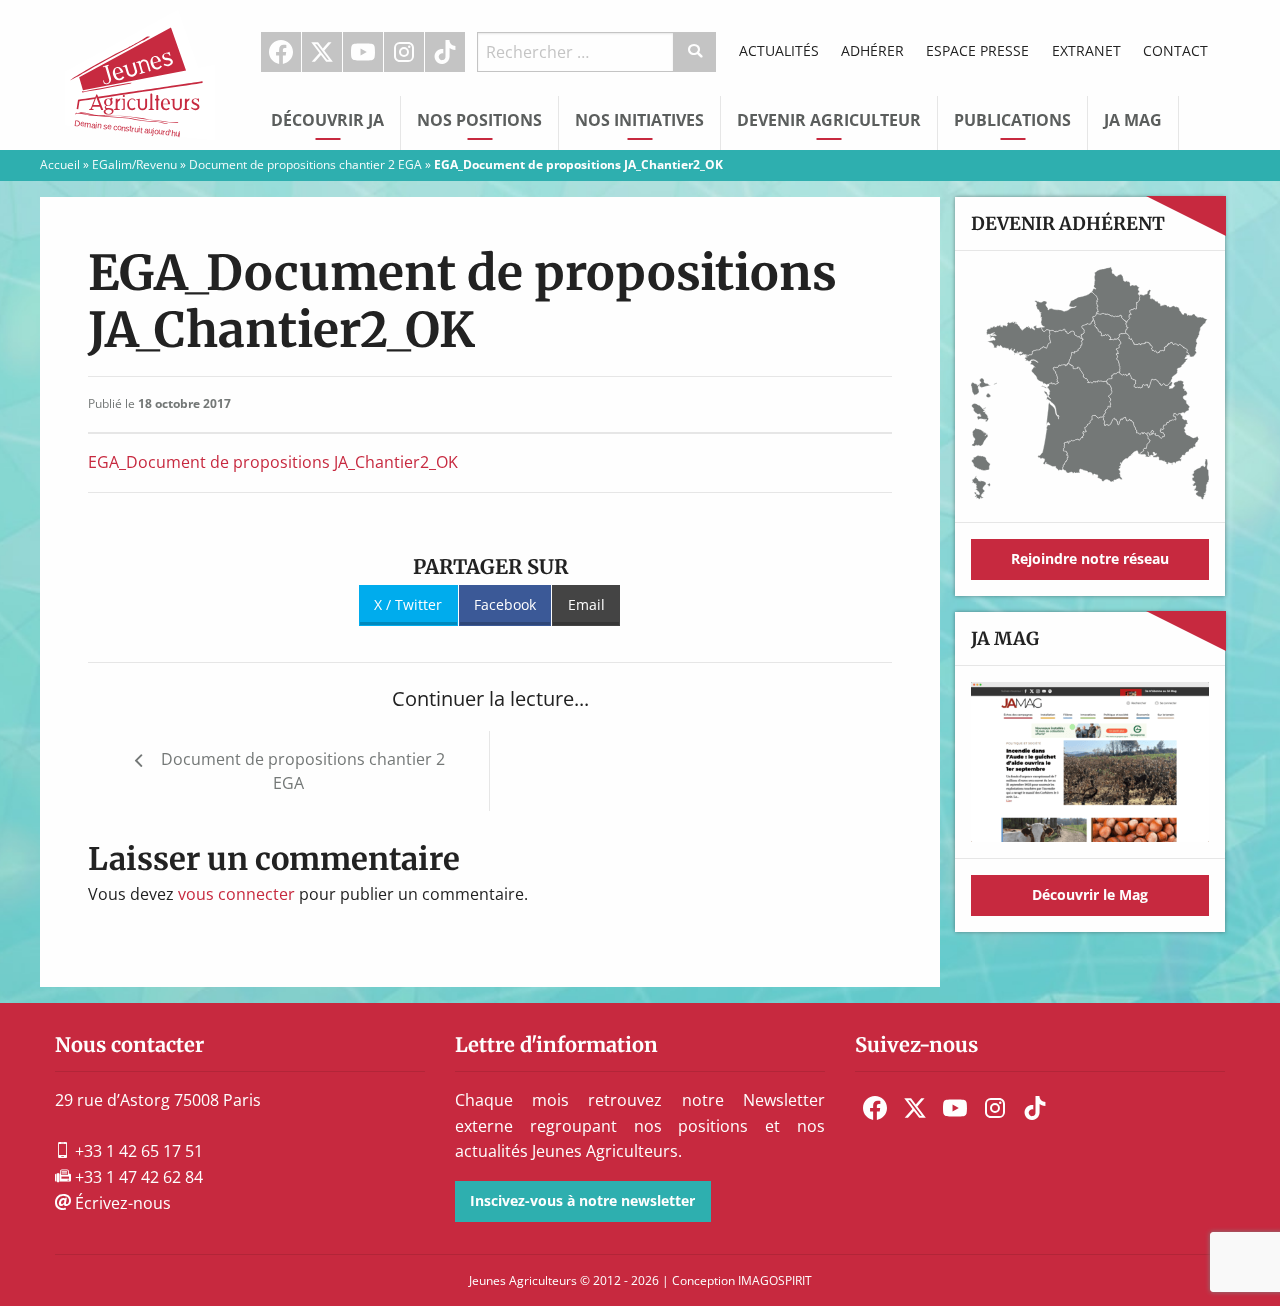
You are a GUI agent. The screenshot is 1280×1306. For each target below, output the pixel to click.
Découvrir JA (327, 120)
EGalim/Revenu (134, 164)
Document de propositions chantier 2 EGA (305, 164)
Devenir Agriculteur (829, 120)
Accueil (60, 164)
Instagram (404, 52)
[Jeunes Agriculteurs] (140, 73)
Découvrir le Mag (1090, 894)
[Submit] (695, 52)
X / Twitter (408, 604)
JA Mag (1133, 120)
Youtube (363, 52)
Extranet (1086, 50)
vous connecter (236, 894)
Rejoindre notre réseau (1090, 558)
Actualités (779, 50)
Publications (1012, 120)
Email (586, 604)
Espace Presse (977, 50)
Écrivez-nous (121, 1203)
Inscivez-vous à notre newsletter (582, 1200)
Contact (1175, 50)
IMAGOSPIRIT (775, 1280)
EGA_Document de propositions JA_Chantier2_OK (273, 462)
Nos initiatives (639, 120)
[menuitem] (281, 52)
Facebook (281, 52)
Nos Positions (479, 120)
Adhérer (872, 50)
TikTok (445, 52)
